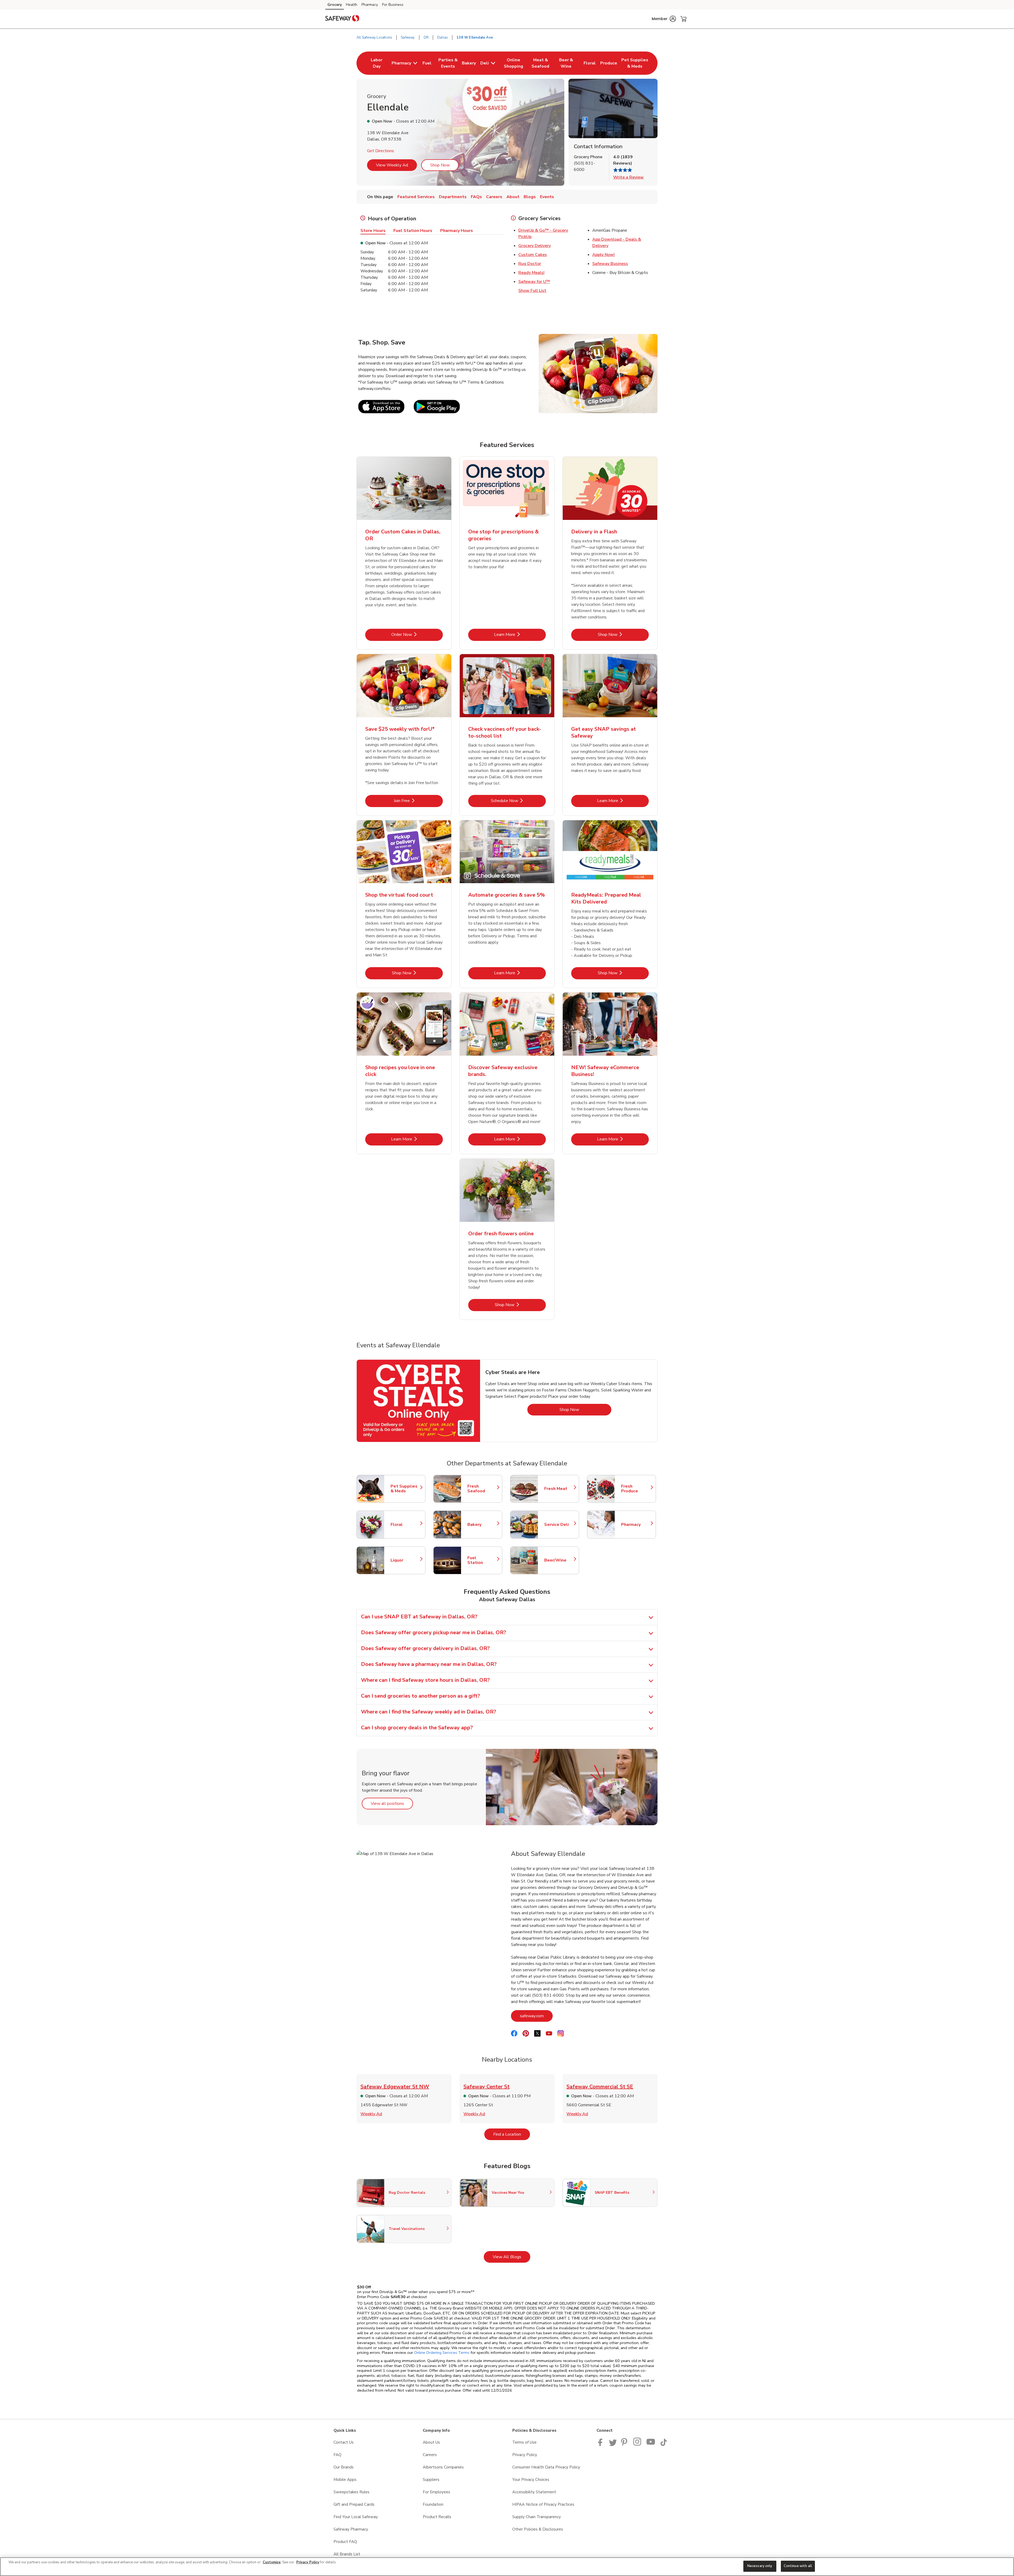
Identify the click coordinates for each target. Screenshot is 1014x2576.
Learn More (520, 634)
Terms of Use (524, 2442)
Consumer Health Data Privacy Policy (546, 2467)
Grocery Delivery (535, 246)
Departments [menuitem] (453, 197)
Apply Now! (604, 255)
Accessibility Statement (534, 2492)
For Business (393, 5)
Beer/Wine (559, 1560)
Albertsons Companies (443, 2467)
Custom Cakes (533, 255)
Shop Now (440, 165)
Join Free (418, 801)
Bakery (482, 1525)
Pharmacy (370, 5)
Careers (430, 2455)
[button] (664, 19)
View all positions (392, 1803)
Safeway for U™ (534, 282)
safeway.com (536, 2016)
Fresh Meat (559, 1489)
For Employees (436, 2492)
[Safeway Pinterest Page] (625, 2445)
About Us (431, 2442)
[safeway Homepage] (342, 19)
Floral (405, 1525)
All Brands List (347, 2554)
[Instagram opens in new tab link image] (638, 2445)
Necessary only (760, 2566)
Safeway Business (610, 264)
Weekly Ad (371, 2114)
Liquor (405, 1560)
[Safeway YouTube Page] (651, 2445)
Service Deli (559, 1525)
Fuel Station (482, 1560)
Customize (272, 2562)
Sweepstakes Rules (351, 2492)
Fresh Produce (636, 1489)
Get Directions (381, 151)
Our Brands (344, 2467)
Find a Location (512, 2134)
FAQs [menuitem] (476, 197)
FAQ (337, 2455)
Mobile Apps (345, 2480)
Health (352, 5)
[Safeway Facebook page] (601, 2445)
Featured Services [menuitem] (416, 197)
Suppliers (431, 2480)
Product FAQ (345, 2542)
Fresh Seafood (482, 1489)
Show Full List (532, 291)
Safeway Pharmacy (351, 2529)
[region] (507, 2567)
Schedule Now (518, 801)
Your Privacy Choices (531, 2480)
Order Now (417, 634)
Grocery (335, 5)
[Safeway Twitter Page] (613, 2445)
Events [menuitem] (547, 197)
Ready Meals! (531, 273)
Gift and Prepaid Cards (354, 2504)
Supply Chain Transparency (537, 2517)
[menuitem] (377, 63)
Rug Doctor (530, 264)
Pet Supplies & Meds (405, 1489)
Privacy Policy (525, 2455)
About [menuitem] (513, 197)
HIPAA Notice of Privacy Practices (543, 2504)
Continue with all (798, 2566)
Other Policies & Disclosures (538, 2529)
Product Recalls (437, 2517)
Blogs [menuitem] (530, 197)
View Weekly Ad (392, 165)
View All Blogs (511, 2257)
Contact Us (344, 2442)
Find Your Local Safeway (356, 2517)
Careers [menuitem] (494, 197)
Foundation (433, 2504)
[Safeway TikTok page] (664, 2445)
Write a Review (628, 177)
